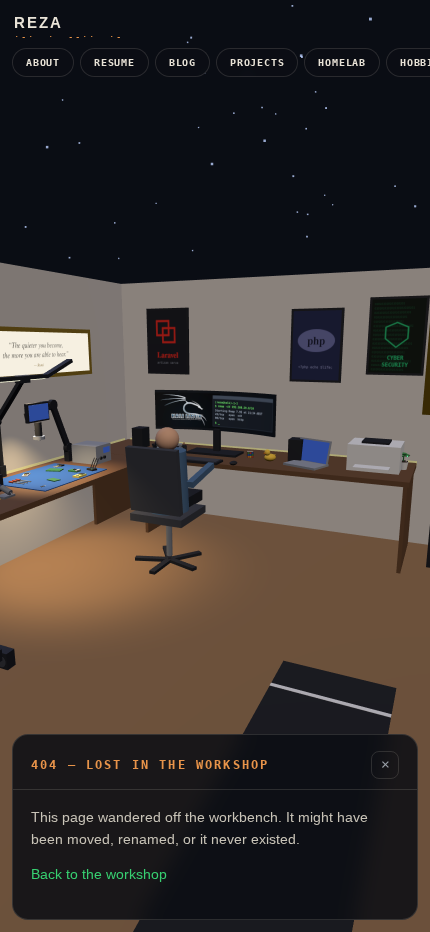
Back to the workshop (99, 874)
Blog (182, 62)
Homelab (342, 62)
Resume (114, 62)
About (43, 62)
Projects (257, 62)
